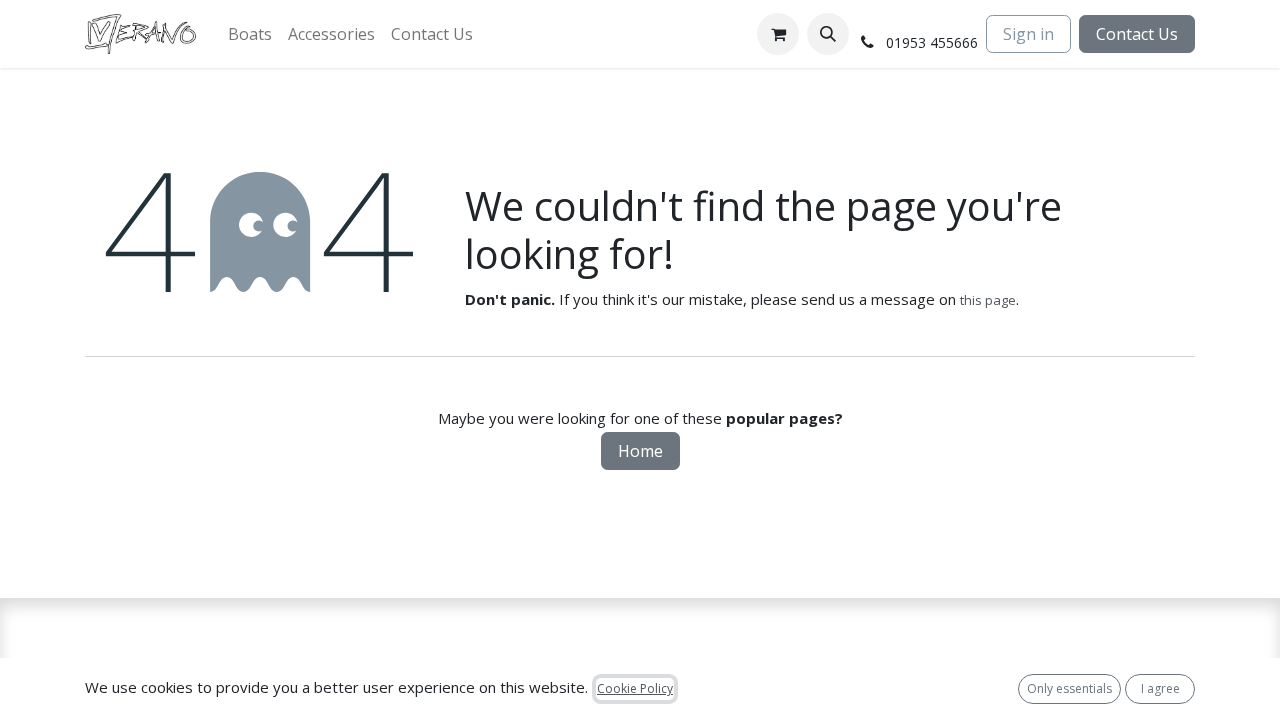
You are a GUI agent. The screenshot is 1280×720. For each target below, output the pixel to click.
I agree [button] (1160, 688)
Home (640, 451)
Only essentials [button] (1069, 688)
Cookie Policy (635, 688)
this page (988, 300)
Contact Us (1137, 34)
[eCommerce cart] (778, 34)
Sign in (1028, 34)
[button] (828, 34)
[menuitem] (250, 34)
